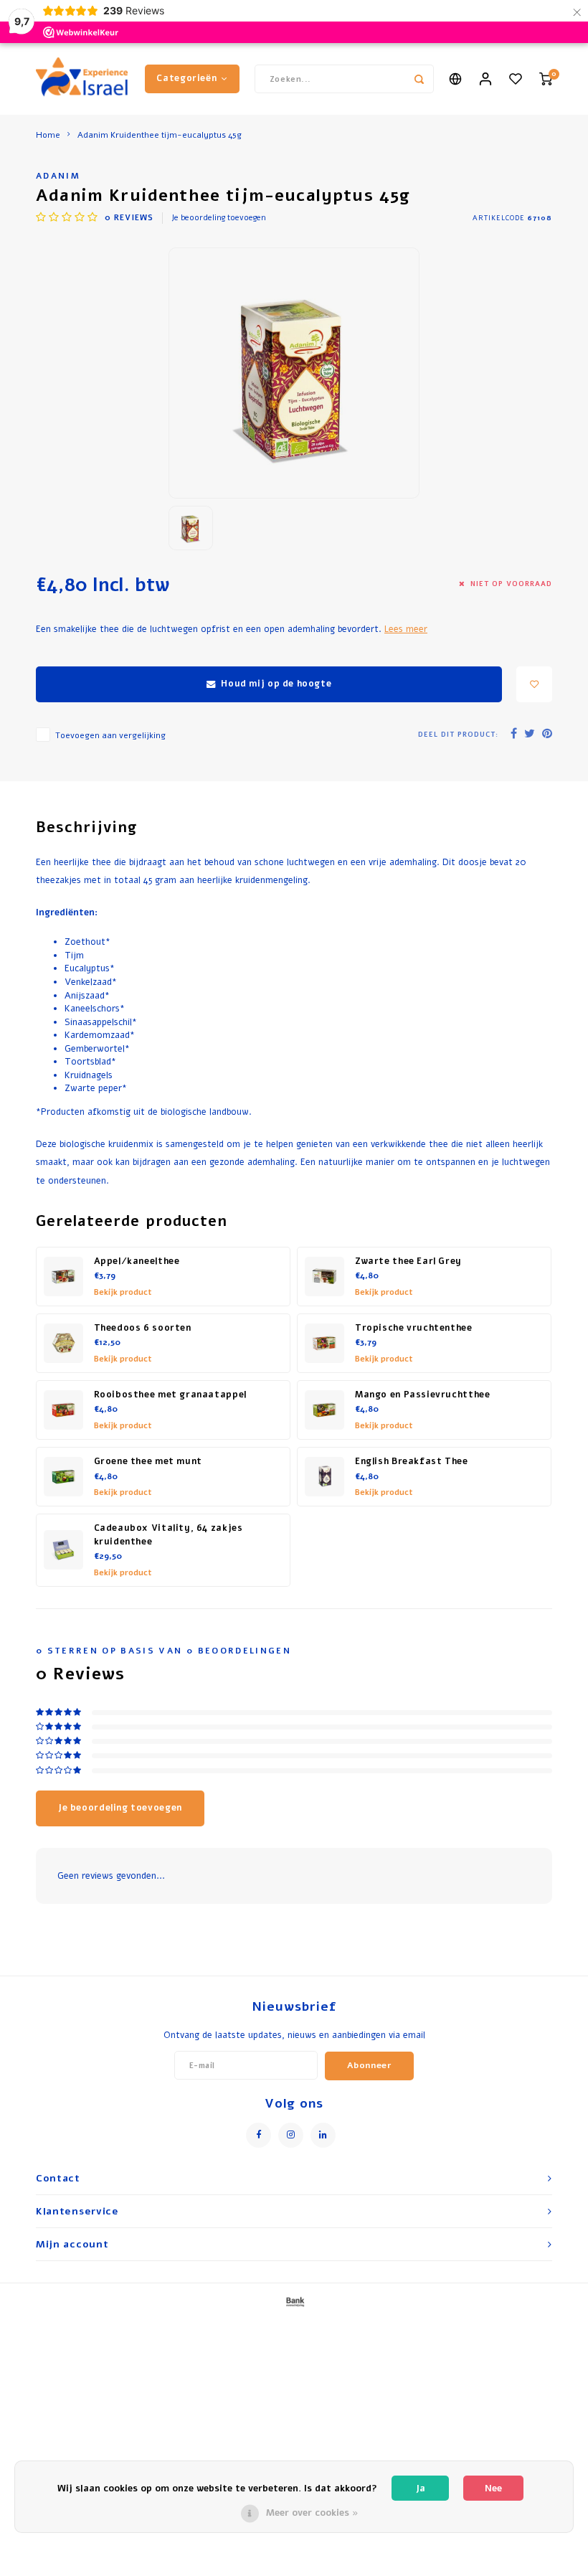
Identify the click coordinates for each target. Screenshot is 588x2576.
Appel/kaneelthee (137, 1261)
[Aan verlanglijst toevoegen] (534, 684)
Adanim (58, 176)
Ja (421, 2488)
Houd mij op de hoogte (276, 684)
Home (48, 135)
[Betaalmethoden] (294, 2301)
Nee (493, 2488)
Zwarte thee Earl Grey (408, 1261)
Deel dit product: (458, 734)
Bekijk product (123, 1292)
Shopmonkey (432, 2326)
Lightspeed (339, 2326)
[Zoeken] (419, 79)
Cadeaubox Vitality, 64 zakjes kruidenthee (169, 1535)
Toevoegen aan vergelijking (110, 735)
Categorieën (186, 78)
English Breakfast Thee (412, 1461)
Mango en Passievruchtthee (422, 1395)
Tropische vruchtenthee (414, 1328)
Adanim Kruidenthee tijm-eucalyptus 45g (160, 135)
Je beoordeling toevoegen (219, 218)
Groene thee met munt (148, 1461)
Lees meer (406, 629)
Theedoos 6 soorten (143, 1328)
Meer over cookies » (312, 2513)
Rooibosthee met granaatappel (170, 1395)
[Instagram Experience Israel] (291, 2135)
